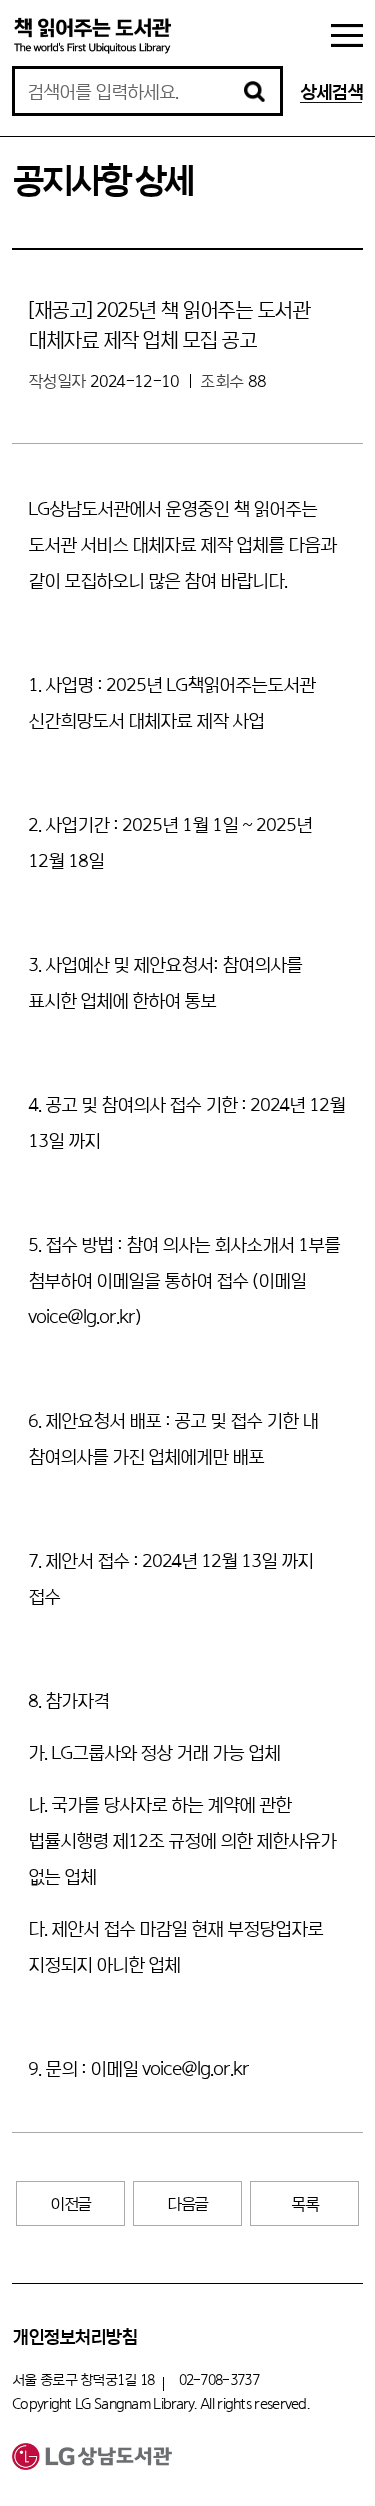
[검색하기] (254, 91)
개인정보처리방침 (74, 2336)
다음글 (187, 2204)
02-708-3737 (219, 2379)
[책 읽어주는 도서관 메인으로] (92, 35)
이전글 (70, 2204)
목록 (304, 2204)
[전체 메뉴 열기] (347, 35)
